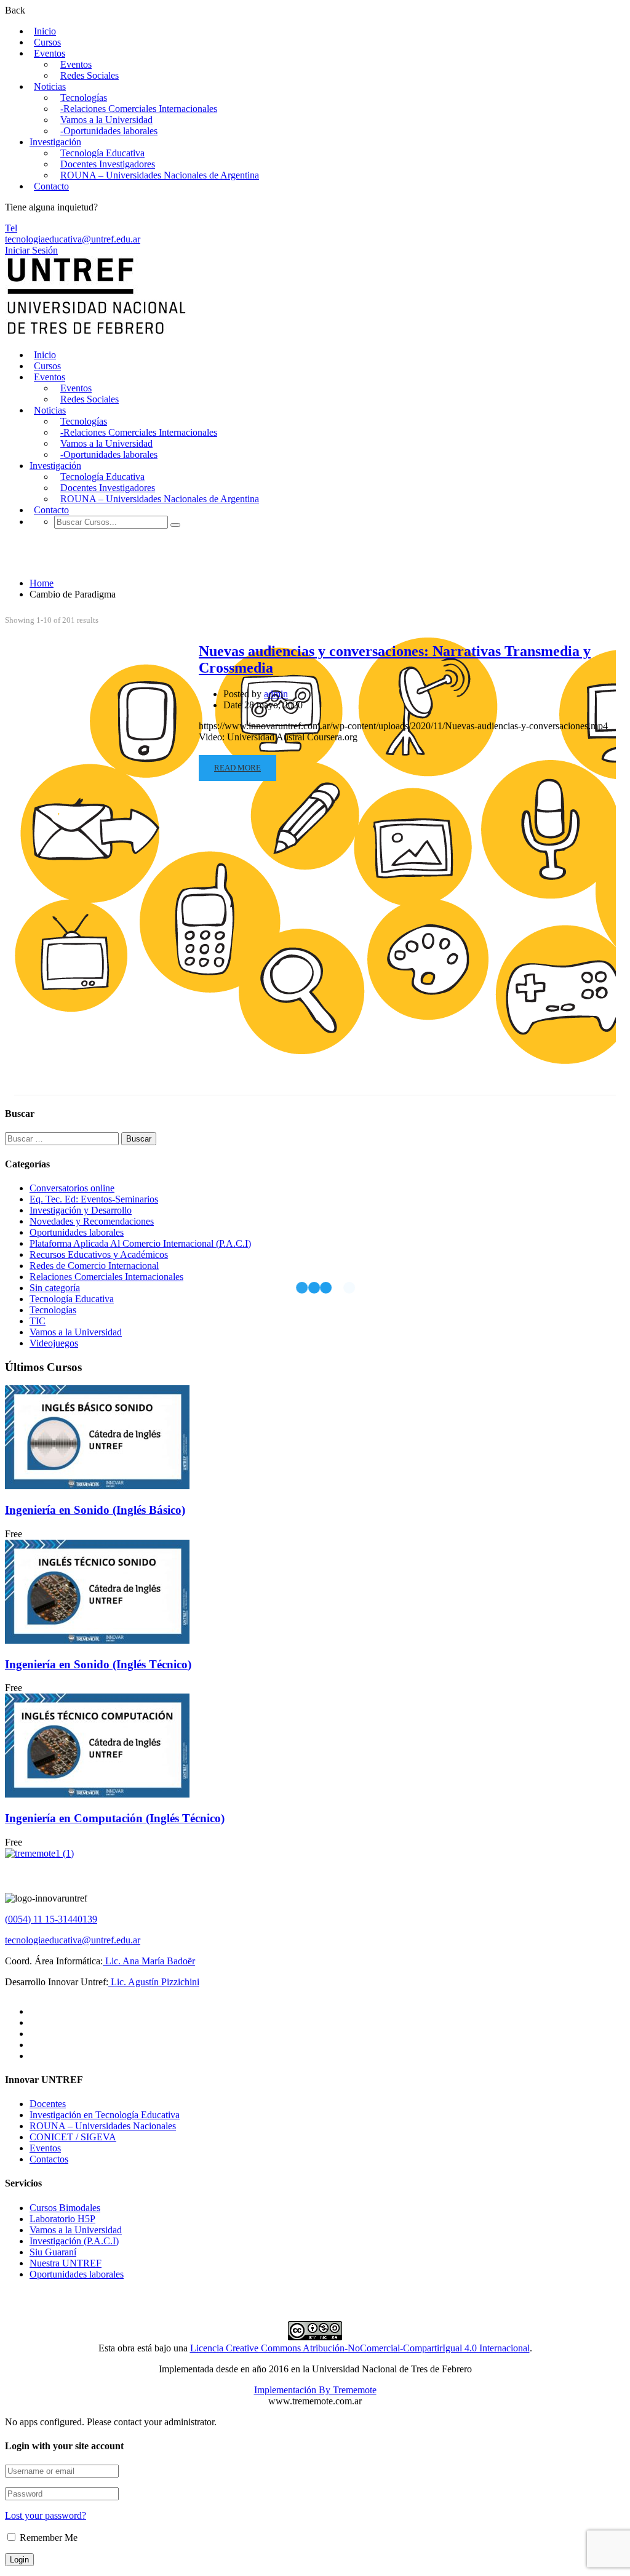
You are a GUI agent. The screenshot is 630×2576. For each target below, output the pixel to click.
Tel (11, 228)
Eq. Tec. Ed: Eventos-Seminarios (94, 1199)
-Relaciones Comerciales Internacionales (139, 109)
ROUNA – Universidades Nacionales (103, 2126)
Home (42, 583)
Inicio (45, 31)
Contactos (49, 2159)
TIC (38, 1321)
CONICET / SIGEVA (73, 2137)
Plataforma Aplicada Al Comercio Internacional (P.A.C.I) (140, 1243)
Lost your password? (46, 2515)
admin (276, 694)
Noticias (50, 86)
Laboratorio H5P (62, 2219)
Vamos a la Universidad (106, 120)
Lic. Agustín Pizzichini (154, 1982)
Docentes (48, 2104)
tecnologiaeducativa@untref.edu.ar (73, 239)
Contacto (51, 186)
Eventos (50, 53)
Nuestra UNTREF (66, 2263)
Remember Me (47, 2538)
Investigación (55, 142)
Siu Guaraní (53, 2252)
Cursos (47, 42)
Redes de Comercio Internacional (94, 1266)
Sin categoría (55, 1288)
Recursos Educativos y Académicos (99, 1254)
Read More (237, 768)
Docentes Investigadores (108, 164)
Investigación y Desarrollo (81, 1210)
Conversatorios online (72, 1188)
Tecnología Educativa (102, 153)
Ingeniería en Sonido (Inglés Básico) (95, 1510)
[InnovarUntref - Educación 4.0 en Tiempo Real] (97, 334)
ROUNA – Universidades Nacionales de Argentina (160, 175)
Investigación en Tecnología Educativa (105, 2115)
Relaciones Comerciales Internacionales (106, 1277)
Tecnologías (84, 98)
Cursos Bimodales (65, 2208)
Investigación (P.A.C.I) (74, 2241)
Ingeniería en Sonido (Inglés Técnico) (98, 1664)
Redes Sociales (90, 75)
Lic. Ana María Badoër (149, 1961)
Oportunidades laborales (77, 1232)
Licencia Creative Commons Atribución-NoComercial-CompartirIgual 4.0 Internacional (360, 2348)
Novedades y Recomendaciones (92, 1221)
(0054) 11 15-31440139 (51, 1919)
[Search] (175, 525)
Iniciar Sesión (31, 250)
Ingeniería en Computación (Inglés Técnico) (115, 1818)
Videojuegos (54, 1343)
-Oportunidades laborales (109, 131)
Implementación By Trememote (315, 2390)
